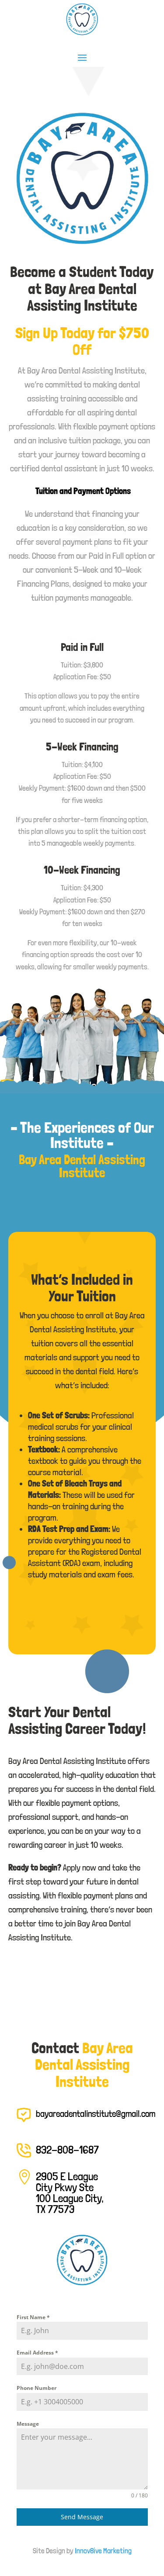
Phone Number (37, 2388)
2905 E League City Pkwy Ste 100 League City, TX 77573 (70, 2193)
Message (28, 2424)
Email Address (37, 2353)
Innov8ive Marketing (103, 2551)
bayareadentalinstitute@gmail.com (96, 2114)
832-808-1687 (67, 2150)
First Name (33, 2317)
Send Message (82, 2517)
